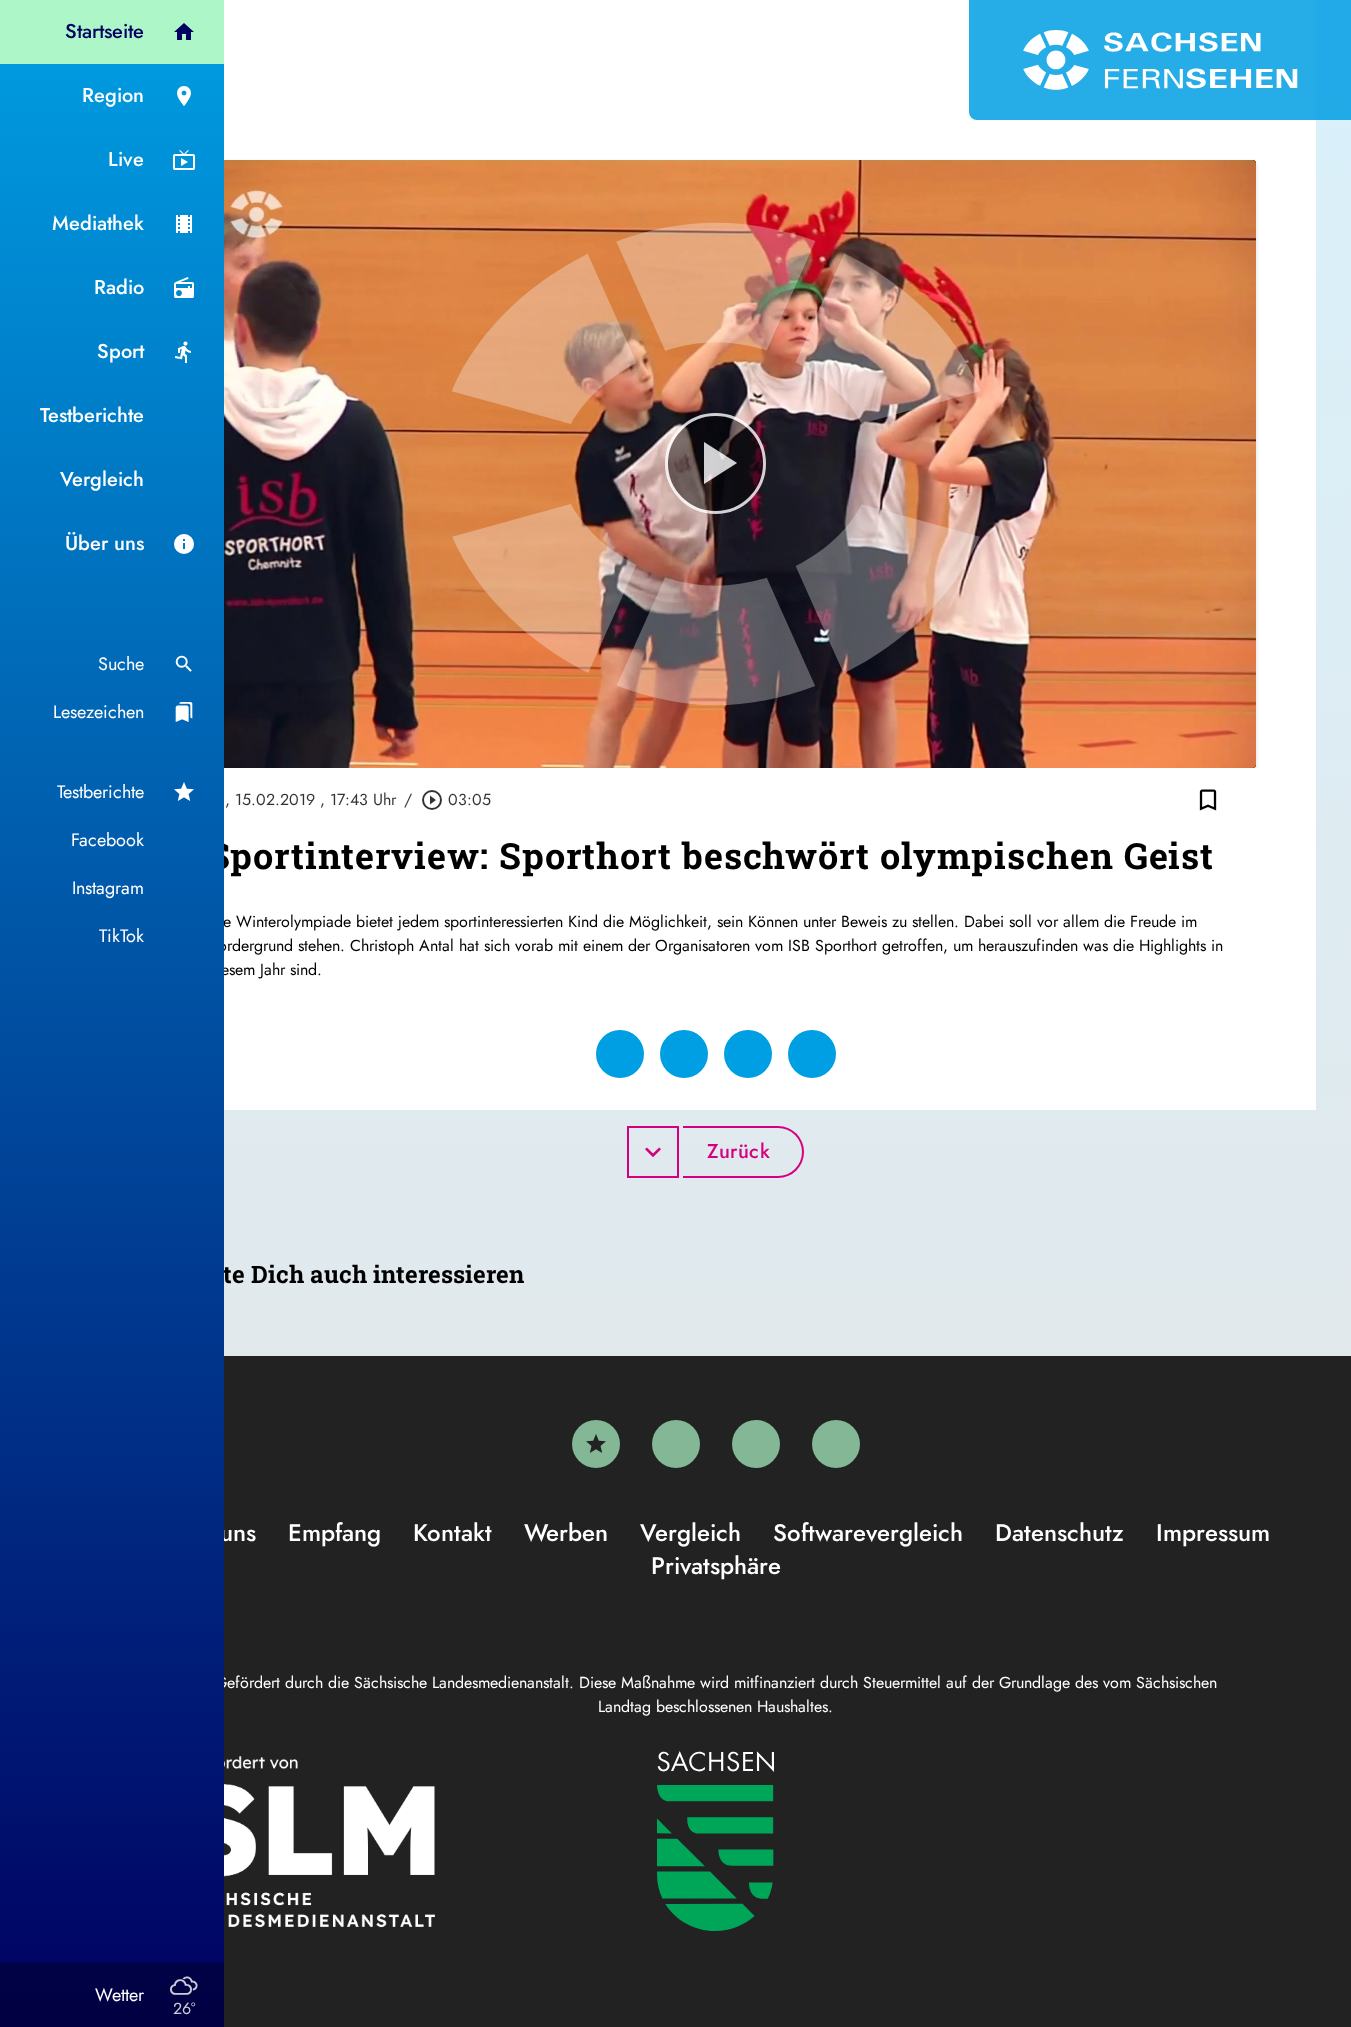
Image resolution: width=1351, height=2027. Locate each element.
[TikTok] (836, 1444)
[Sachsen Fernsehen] (1160, 60)
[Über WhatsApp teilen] (748, 1054)
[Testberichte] (596, 1444)
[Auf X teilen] (684, 1054)
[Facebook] (676, 1444)
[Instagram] (756, 1444)
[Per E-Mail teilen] (812, 1054)
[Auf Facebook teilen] (620, 1054)
